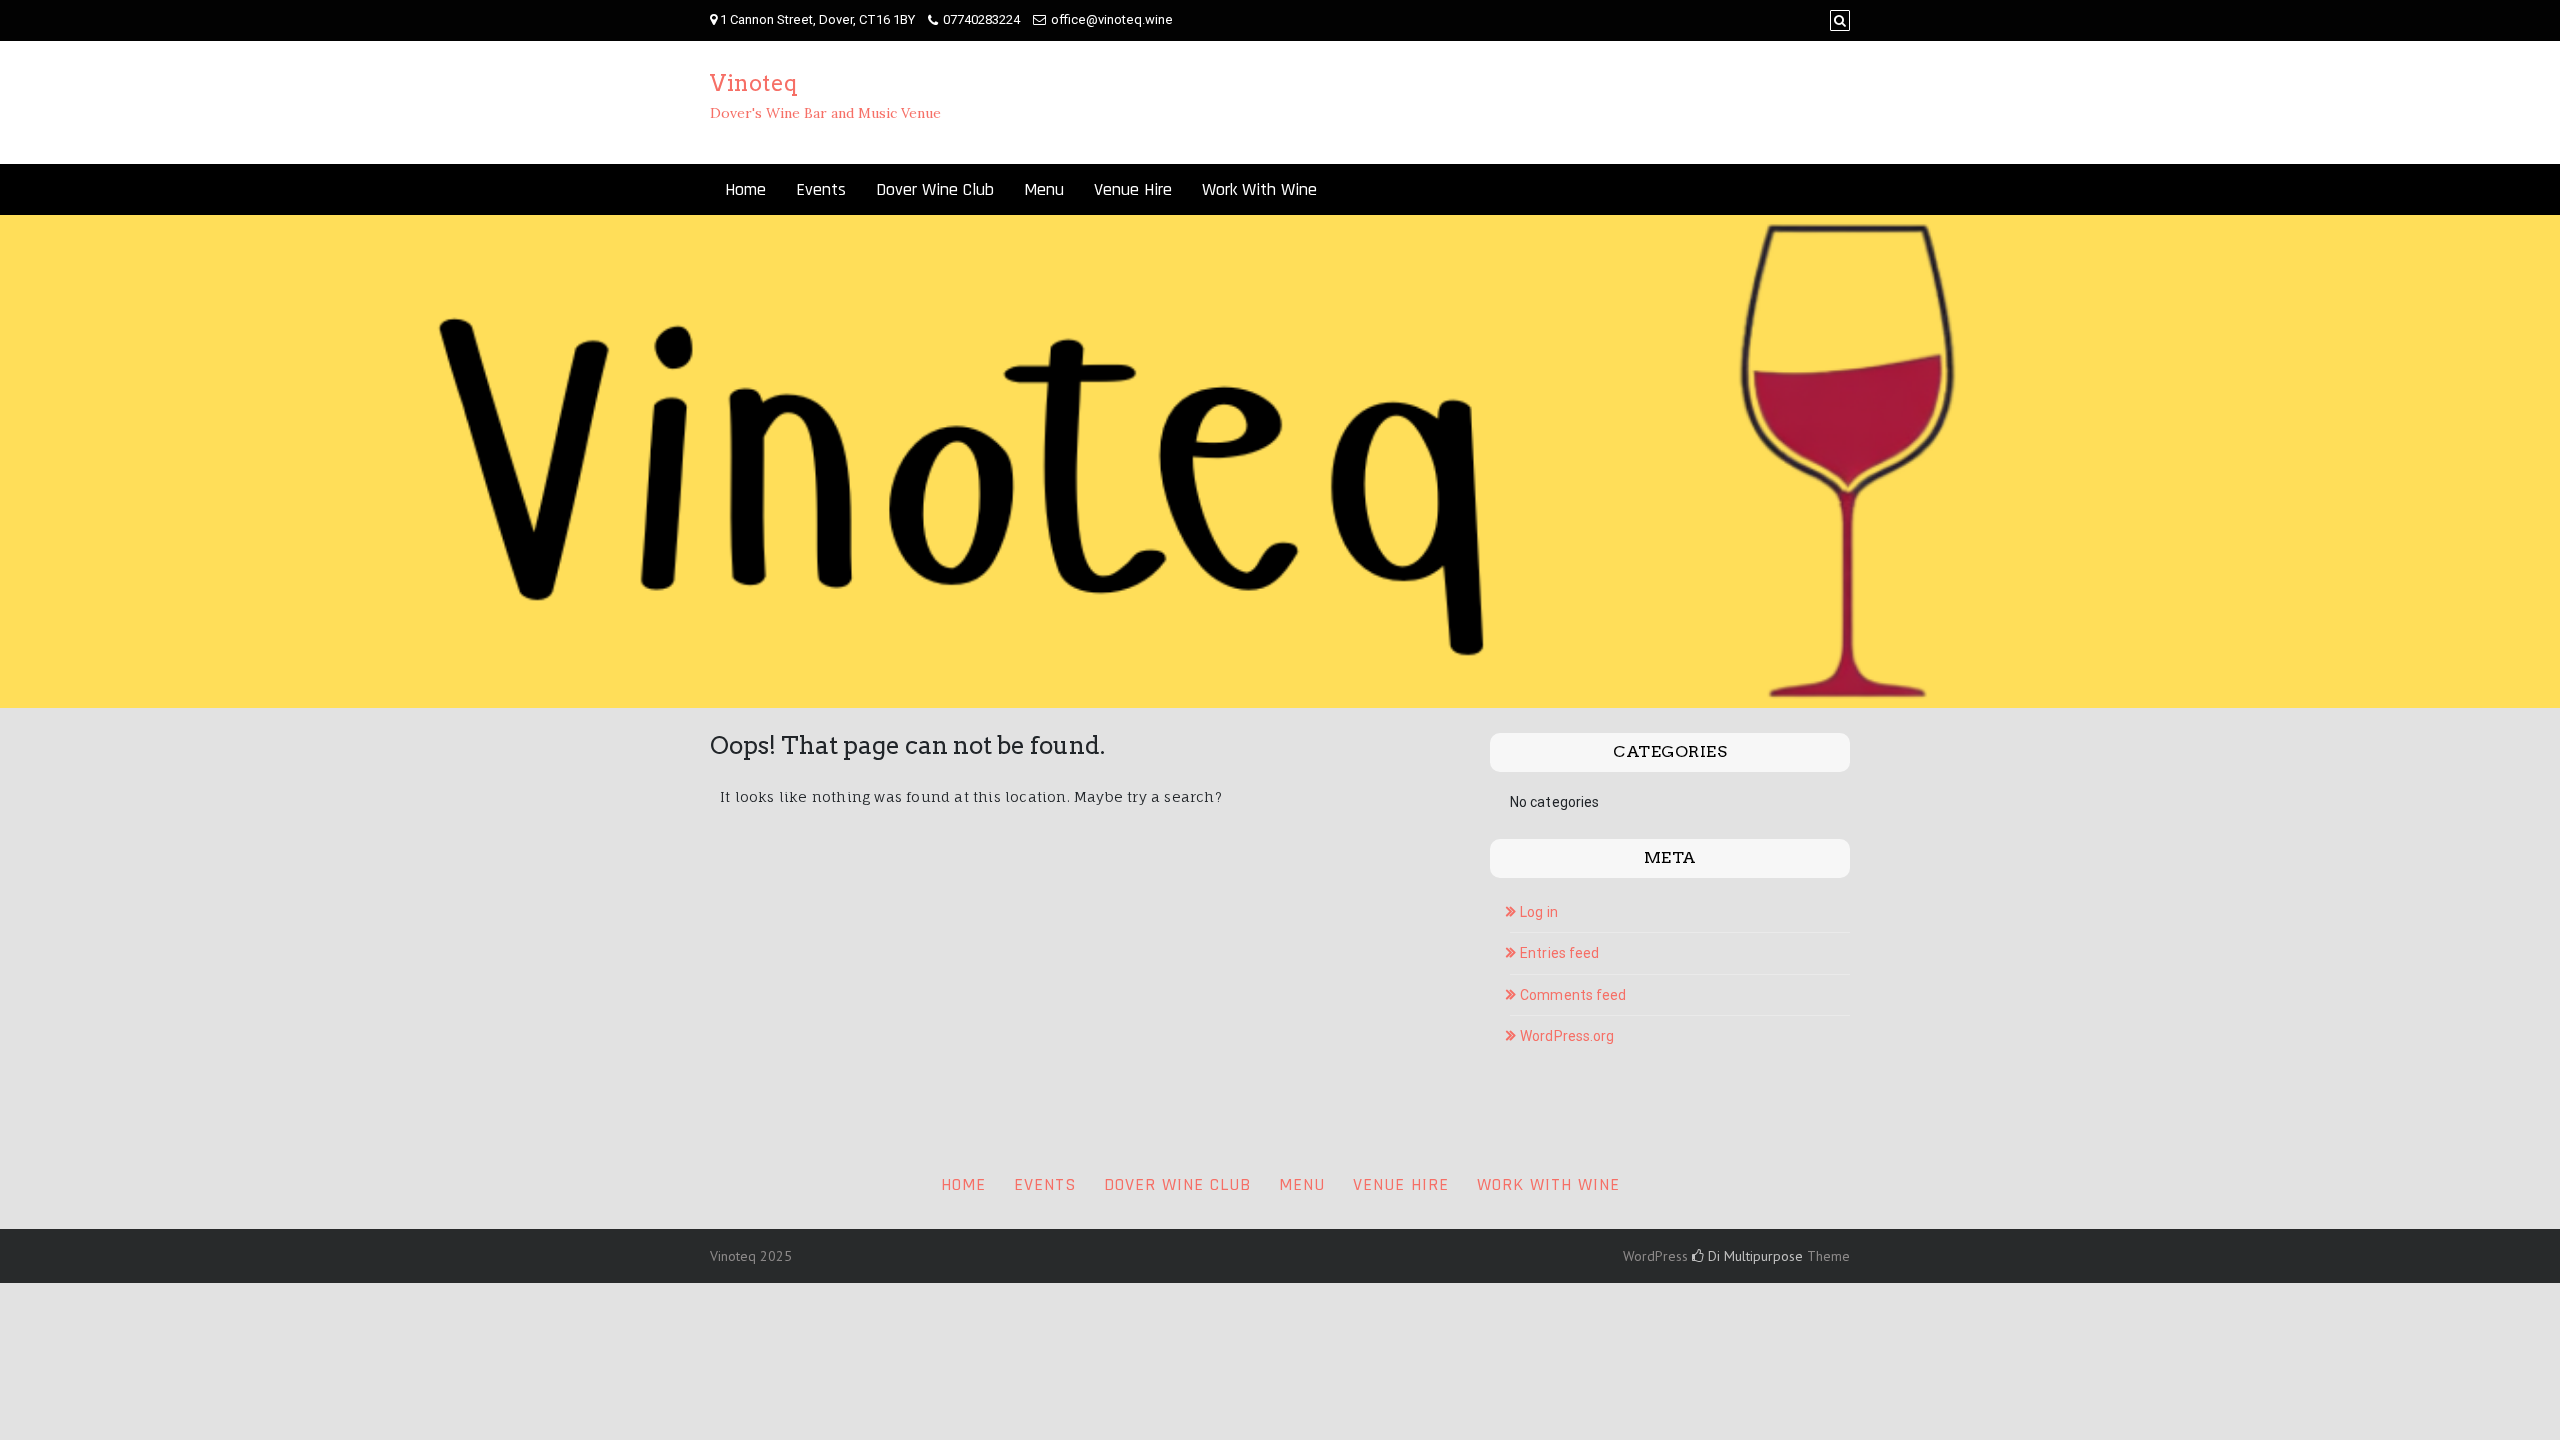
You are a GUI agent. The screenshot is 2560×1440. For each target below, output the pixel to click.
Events (821, 189)
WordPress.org (1567, 1036)
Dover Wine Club (935, 189)
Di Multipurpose (1753, 1256)
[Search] (1840, 20)
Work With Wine (1259, 189)
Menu (1044, 189)
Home (745, 189)
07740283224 (981, 19)
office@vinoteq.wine (1112, 19)
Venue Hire (1133, 189)
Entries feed (1559, 953)
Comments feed (1573, 995)
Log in (1539, 912)
